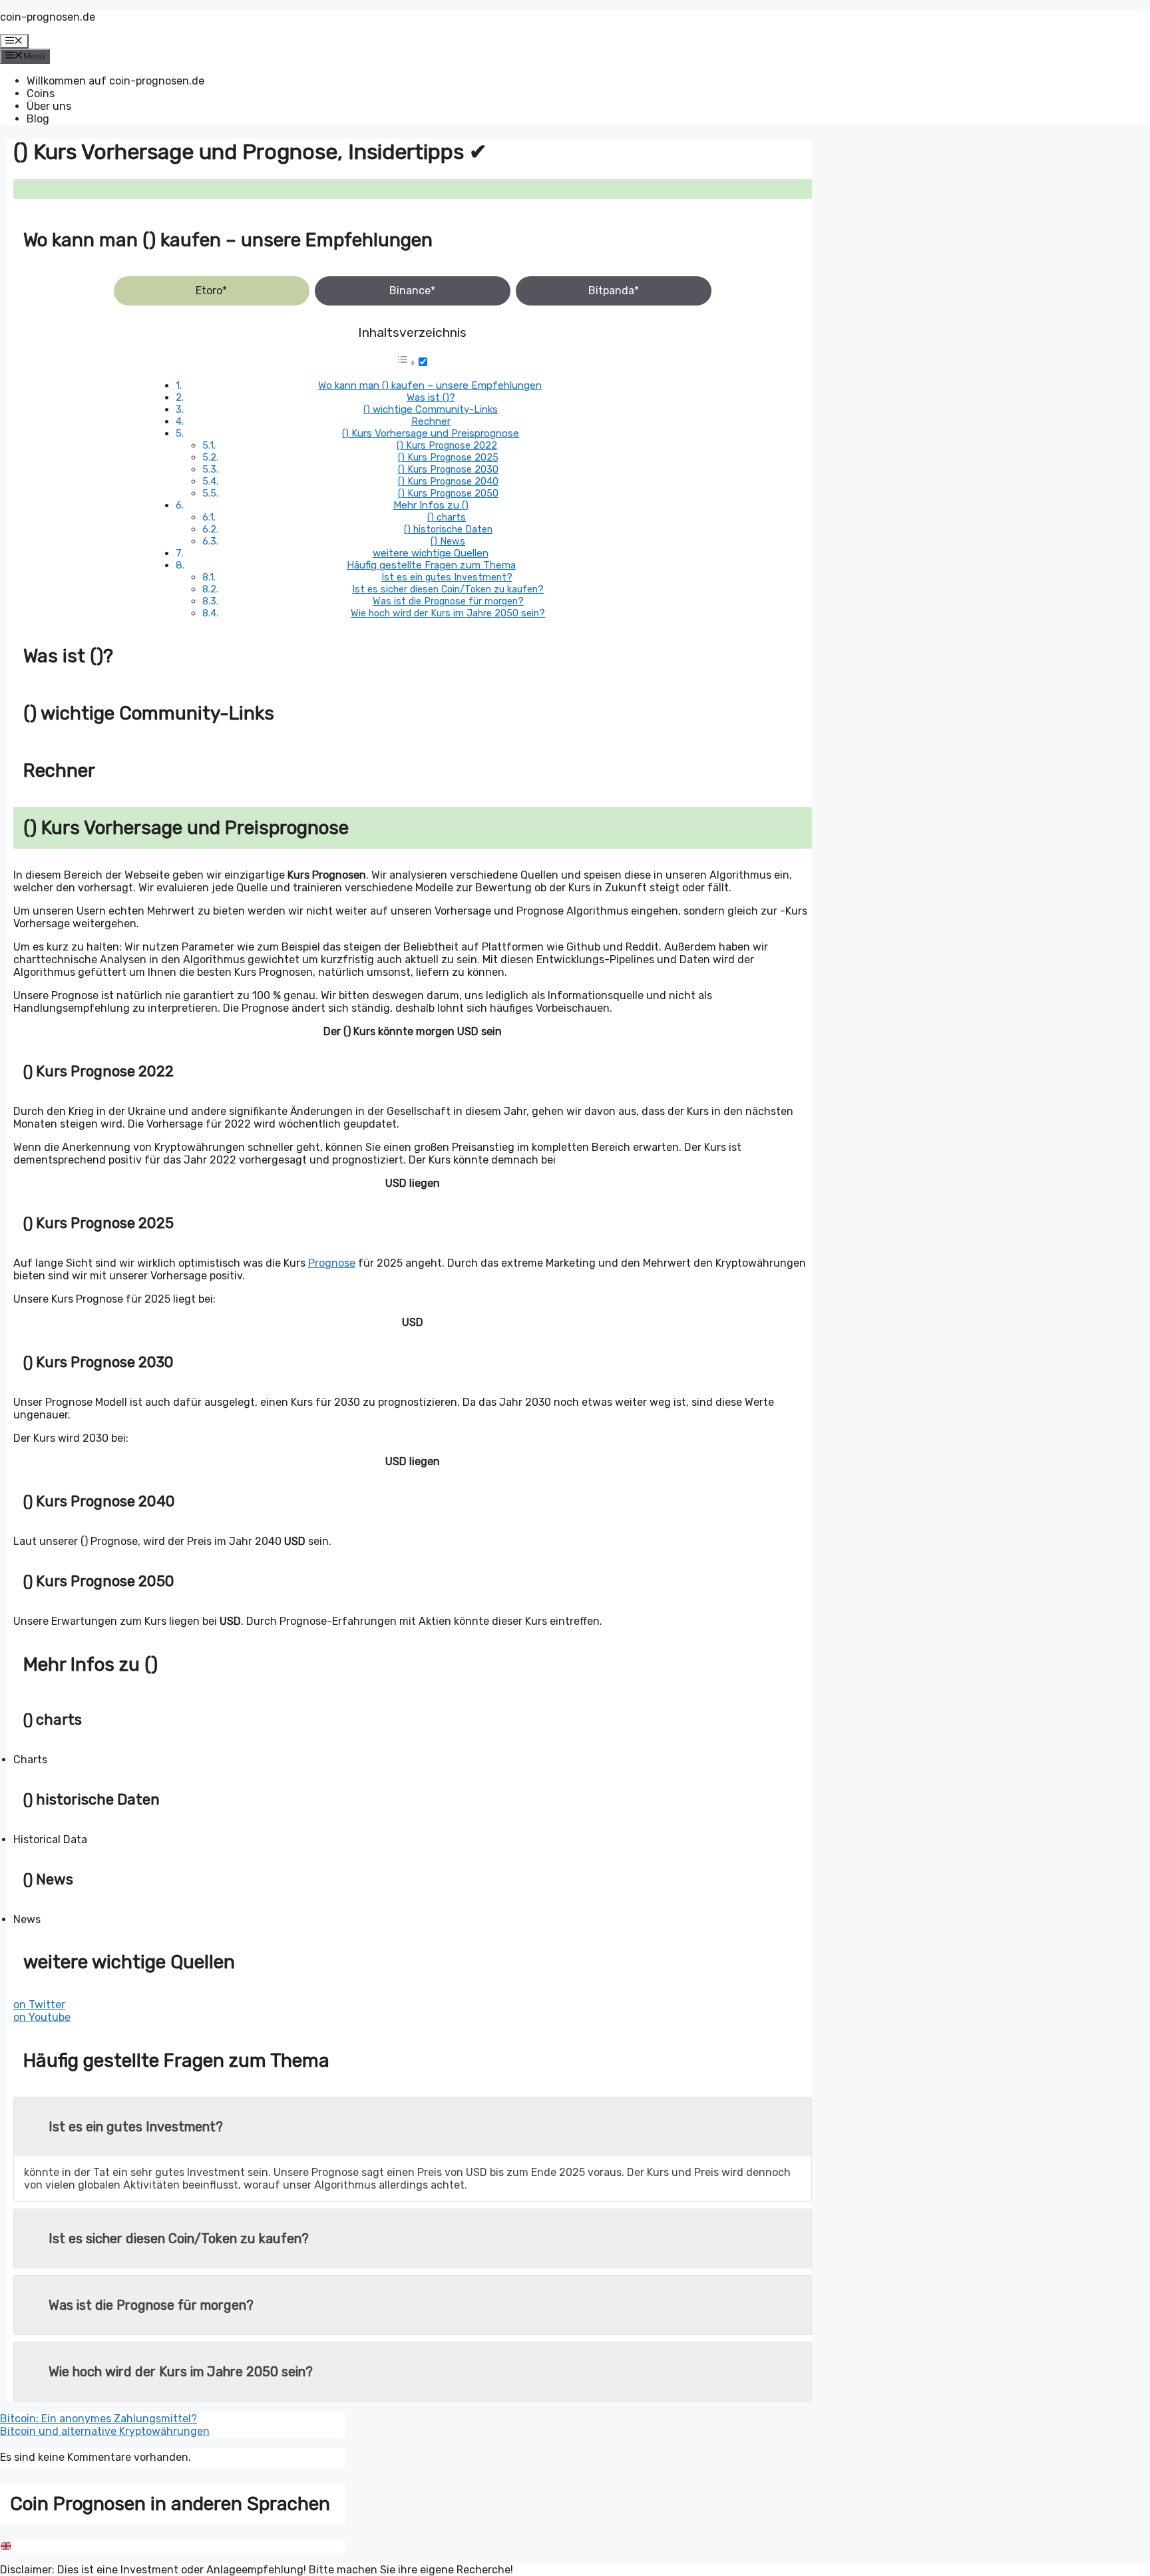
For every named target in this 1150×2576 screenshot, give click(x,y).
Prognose (332, 1263)
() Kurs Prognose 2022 (447, 445)
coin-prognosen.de (48, 17)
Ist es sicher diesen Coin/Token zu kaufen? (448, 589)
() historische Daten (448, 529)
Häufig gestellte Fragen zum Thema (431, 565)
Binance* (412, 291)
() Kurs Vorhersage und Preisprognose (431, 433)
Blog (38, 119)
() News (448, 541)
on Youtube (42, 2017)
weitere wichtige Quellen (431, 553)
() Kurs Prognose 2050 (448, 493)
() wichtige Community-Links (431, 409)
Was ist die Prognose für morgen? (448, 601)
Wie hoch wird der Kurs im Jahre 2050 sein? (448, 613)
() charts (447, 517)
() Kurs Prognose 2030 (448, 469)
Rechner (431, 421)
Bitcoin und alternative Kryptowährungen (105, 2431)
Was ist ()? (431, 397)
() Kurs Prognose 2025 (448, 457)
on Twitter (39, 2005)
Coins (41, 94)
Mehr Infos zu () (431, 505)
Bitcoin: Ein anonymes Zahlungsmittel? (98, 2419)
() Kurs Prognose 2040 (448, 481)
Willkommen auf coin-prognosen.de (115, 81)
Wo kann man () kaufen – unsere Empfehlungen (430, 385)
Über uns (49, 106)
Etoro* (211, 291)
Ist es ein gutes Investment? (447, 577)
